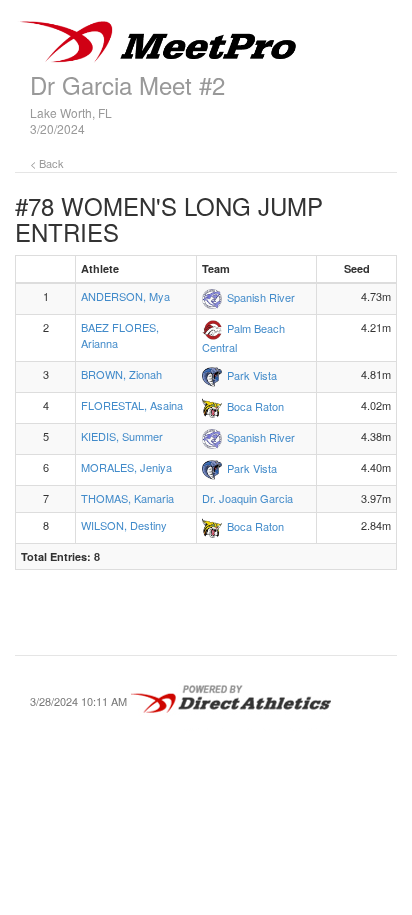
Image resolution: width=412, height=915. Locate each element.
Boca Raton (255, 406)
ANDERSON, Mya (125, 296)
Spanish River (261, 297)
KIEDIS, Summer (122, 436)
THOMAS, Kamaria (127, 498)
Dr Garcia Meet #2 (127, 84)
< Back (47, 163)
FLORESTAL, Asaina (132, 405)
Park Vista (252, 375)
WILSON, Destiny (124, 525)
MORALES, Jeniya (126, 467)
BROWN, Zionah (121, 374)
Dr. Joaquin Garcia (247, 498)
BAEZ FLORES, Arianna (120, 335)
